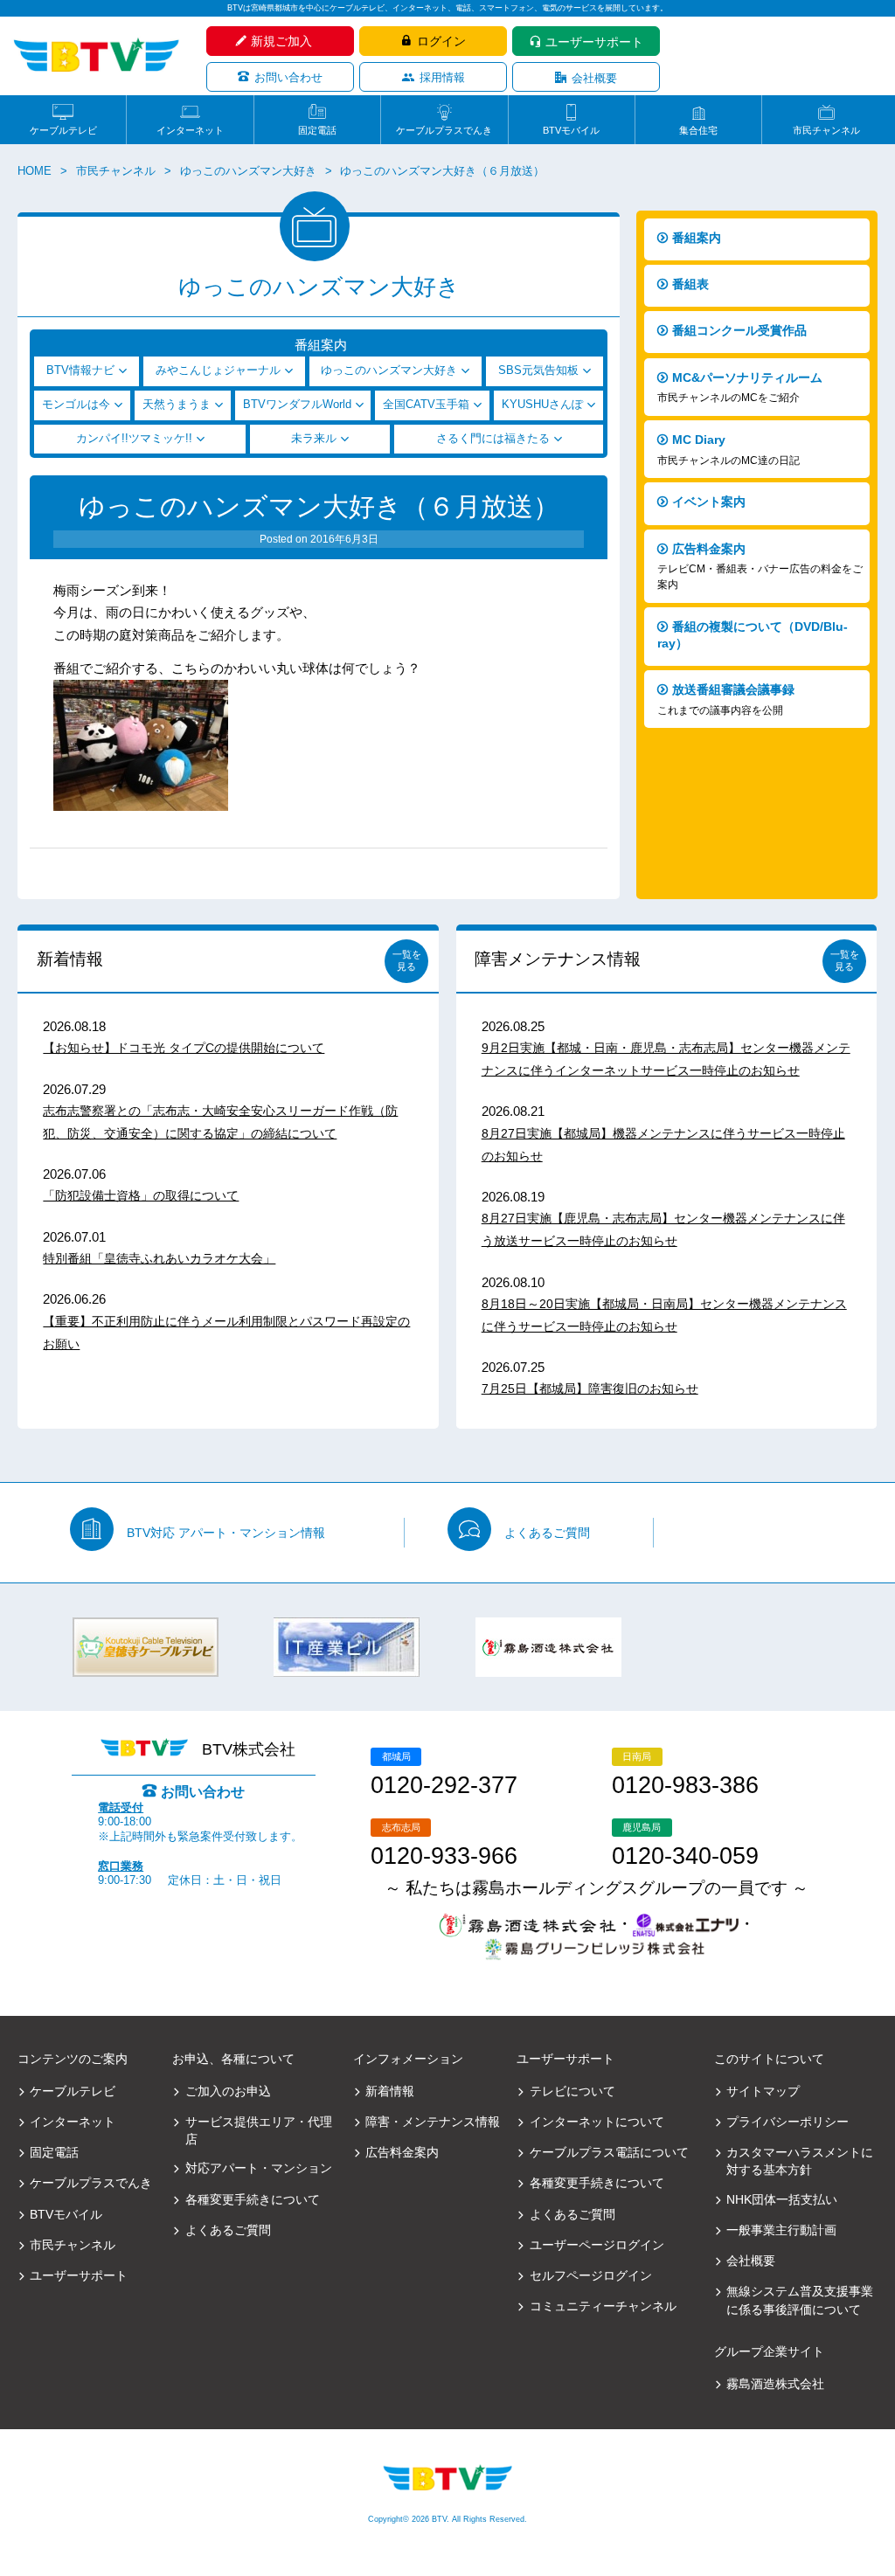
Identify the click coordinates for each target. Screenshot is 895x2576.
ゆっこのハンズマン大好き (248, 171)
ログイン (441, 41)
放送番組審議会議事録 (726, 699)
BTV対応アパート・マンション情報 (226, 1533)
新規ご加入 (281, 41)
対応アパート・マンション (258, 2168)
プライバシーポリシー (787, 2122)
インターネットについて (597, 2122)
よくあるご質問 (547, 1533)
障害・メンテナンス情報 (433, 2122)
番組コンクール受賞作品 (739, 330)
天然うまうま (177, 405)
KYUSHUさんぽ (542, 405)
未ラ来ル (314, 439)
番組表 (690, 284)
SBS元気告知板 (538, 370)
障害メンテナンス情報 (558, 959)
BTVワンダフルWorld (297, 405)
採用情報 (442, 77)
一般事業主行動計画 (781, 2230)
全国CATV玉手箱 (426, 405)
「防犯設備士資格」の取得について (141, 1195)
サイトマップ (763, 2091)
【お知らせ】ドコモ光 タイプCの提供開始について (184, 1048)
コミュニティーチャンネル (603, 2306)
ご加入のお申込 (228, 2091)
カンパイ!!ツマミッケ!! (134, 439)
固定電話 (317, 130)
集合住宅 (698, 130)
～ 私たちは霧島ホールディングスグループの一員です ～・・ (597, 1906)
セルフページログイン (591, 2275)
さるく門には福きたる (493, 439)
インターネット (190, 130)
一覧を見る (407, 960)
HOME (35, 171)
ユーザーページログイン (597, 2245)
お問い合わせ (288, 77)
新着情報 (70, 959)
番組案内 (697, 238)
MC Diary (728, 450)
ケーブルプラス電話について (609, 2152)
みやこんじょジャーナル (218, 370)
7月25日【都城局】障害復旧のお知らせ (590, 1388)
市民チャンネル (826, 130)
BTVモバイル (571, 130)
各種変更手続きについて (252, 2199)
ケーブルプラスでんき (444, 130)
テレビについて (572, 2091)
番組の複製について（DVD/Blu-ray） (753, 635)
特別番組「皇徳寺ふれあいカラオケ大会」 (159, 1258)
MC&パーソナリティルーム (740, 388)
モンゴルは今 (76, 405)
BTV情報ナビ (80, 370)
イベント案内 (709, 502)
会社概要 (594, 78)
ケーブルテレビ (63, 130)
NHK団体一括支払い (782, 2199)
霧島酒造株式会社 (775, 2384)
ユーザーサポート (594, 42)
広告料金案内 (760, 567)
